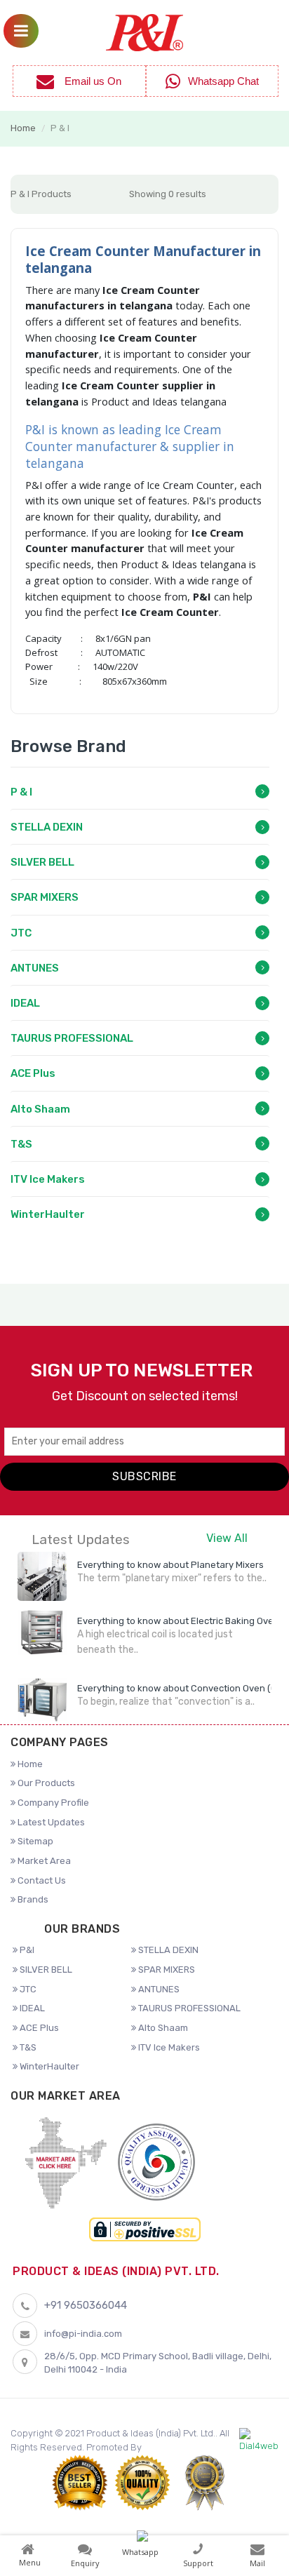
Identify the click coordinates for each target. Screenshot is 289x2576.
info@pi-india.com (83, 2334)
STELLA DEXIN (47, 827)
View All (227, 1538)
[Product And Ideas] (144, 31)
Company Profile (52, 1803)
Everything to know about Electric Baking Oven (178, 1621)
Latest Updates (50, 1822)
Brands (32, 1899)
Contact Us (41, 1880)
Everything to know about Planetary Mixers (170, 1565)
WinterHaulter (48, 1214)
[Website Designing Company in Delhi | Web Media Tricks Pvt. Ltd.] (259, 2441)
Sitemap (34, 1841)
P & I (21, 792)
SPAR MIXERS (45, 897)
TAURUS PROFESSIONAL (72, 1038)
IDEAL (25, 1003)
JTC (21, 933)
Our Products (45, 1783)
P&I (26, 1950)
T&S (21, 1144)
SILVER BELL (42, 862)
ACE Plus (33, 1073)
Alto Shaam (40, 1109)
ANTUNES (35, 968)
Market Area (43, 1861)
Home (23, 128)
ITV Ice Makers (48, 1179)
